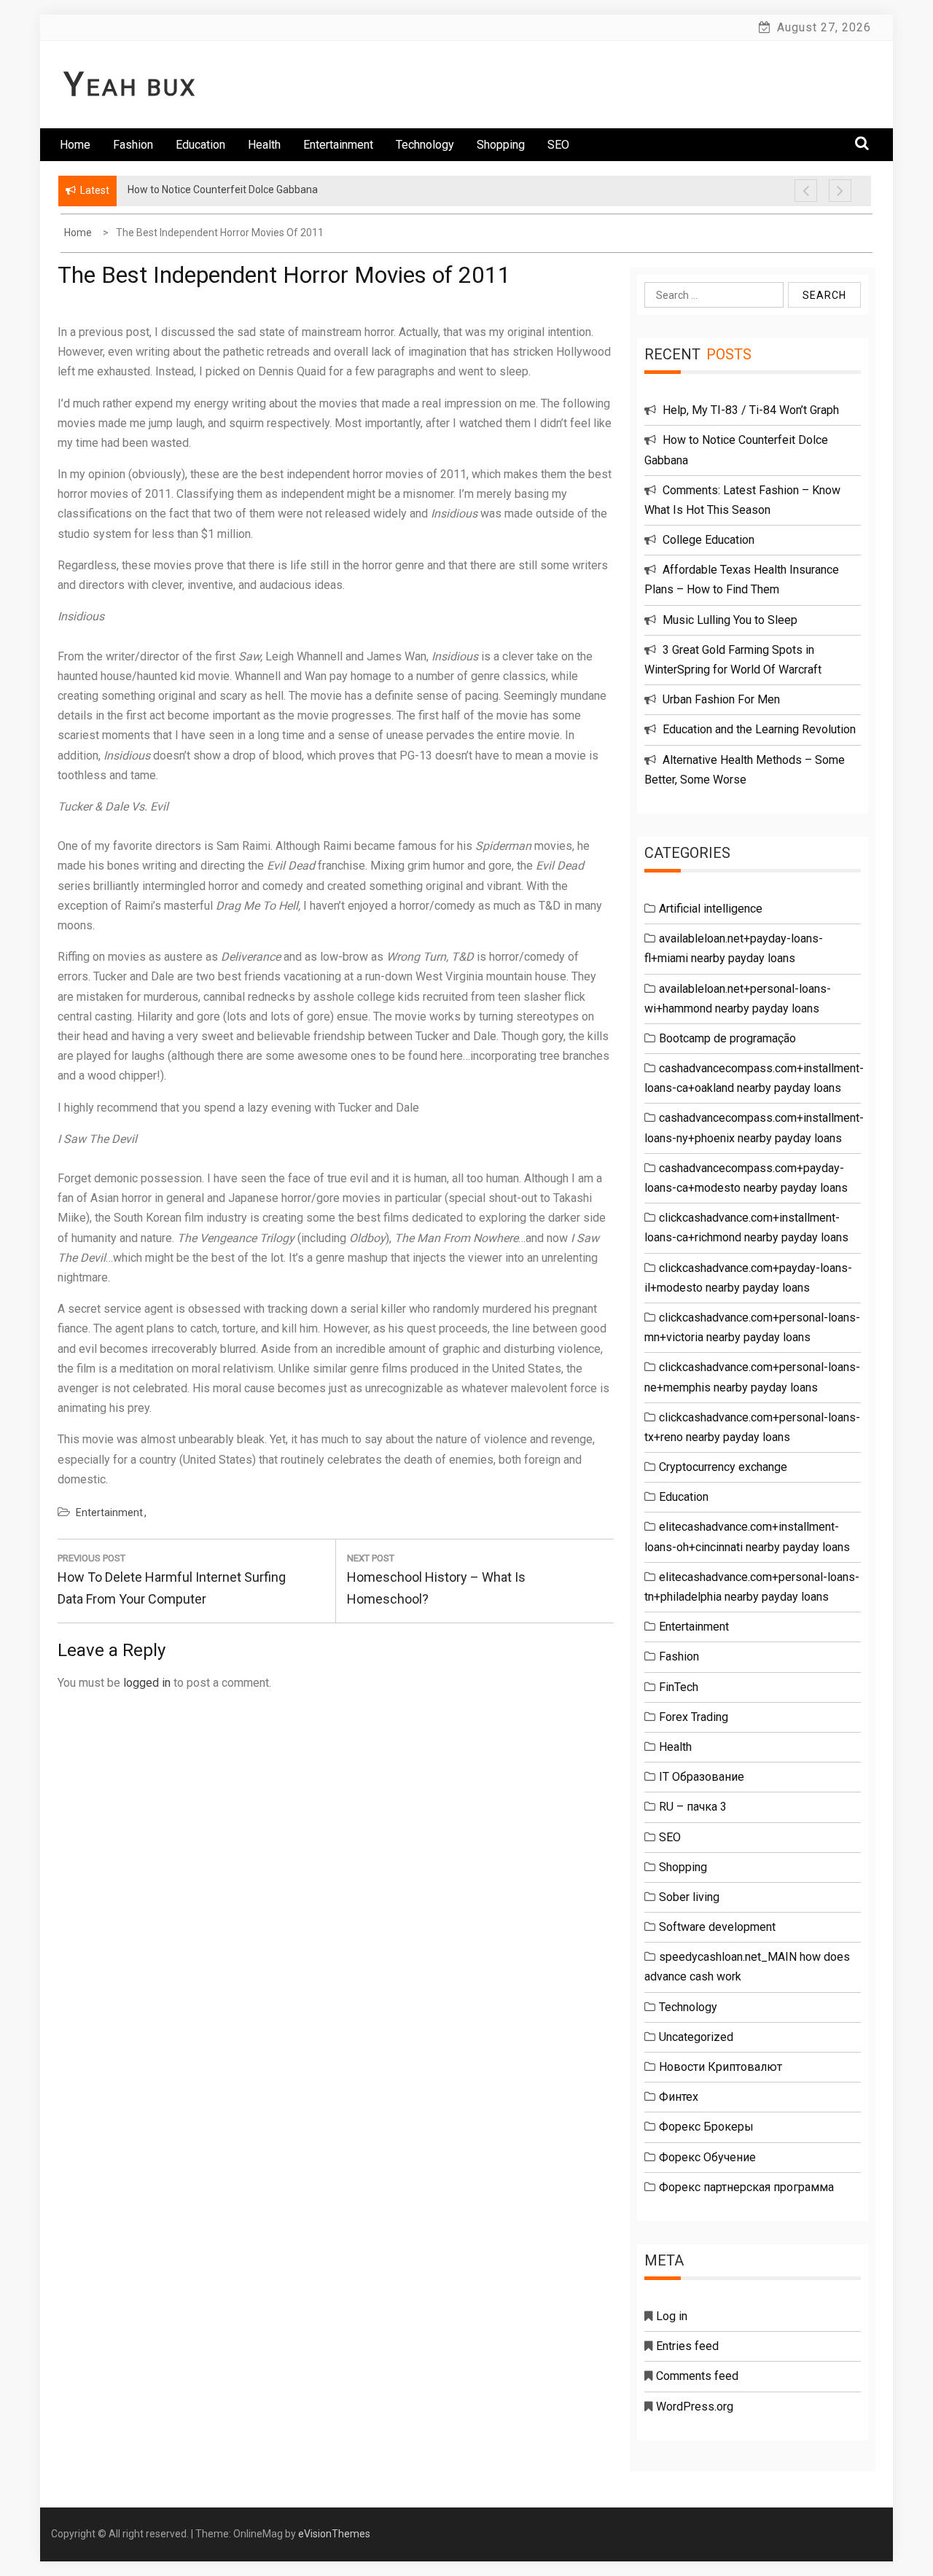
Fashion (133, 145)
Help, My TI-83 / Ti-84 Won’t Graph (751, 410)
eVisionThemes (334, 2534)
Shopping (501, 145)
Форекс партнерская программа (746, 2187)
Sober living (689, 1897)
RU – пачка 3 (693, 1807)
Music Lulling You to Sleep (730, 620)
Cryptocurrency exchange (723, 1467)
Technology (425, 145)
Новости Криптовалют (721, 2067)
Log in (672, 2316)
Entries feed (687, 2346)
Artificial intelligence (711, 909)
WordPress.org (695, 2407)
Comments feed (697, 2376)
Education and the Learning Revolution (759, 729)
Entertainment (338, 145)
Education (200, 145)
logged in (147, 1683)
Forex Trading (694, 1717)
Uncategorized (696, 2037)
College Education (708, 540)
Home (75, 145)
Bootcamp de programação (727, 1038)
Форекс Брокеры (706, 2127)
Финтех (679, 2097)
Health (264, 145)
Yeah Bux (130, 87)
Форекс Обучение (707, 2157)
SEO (558, 145)
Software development (717, 1927)
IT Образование (702, 1777)
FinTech (679, 1687)
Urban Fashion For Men (721, 699)
